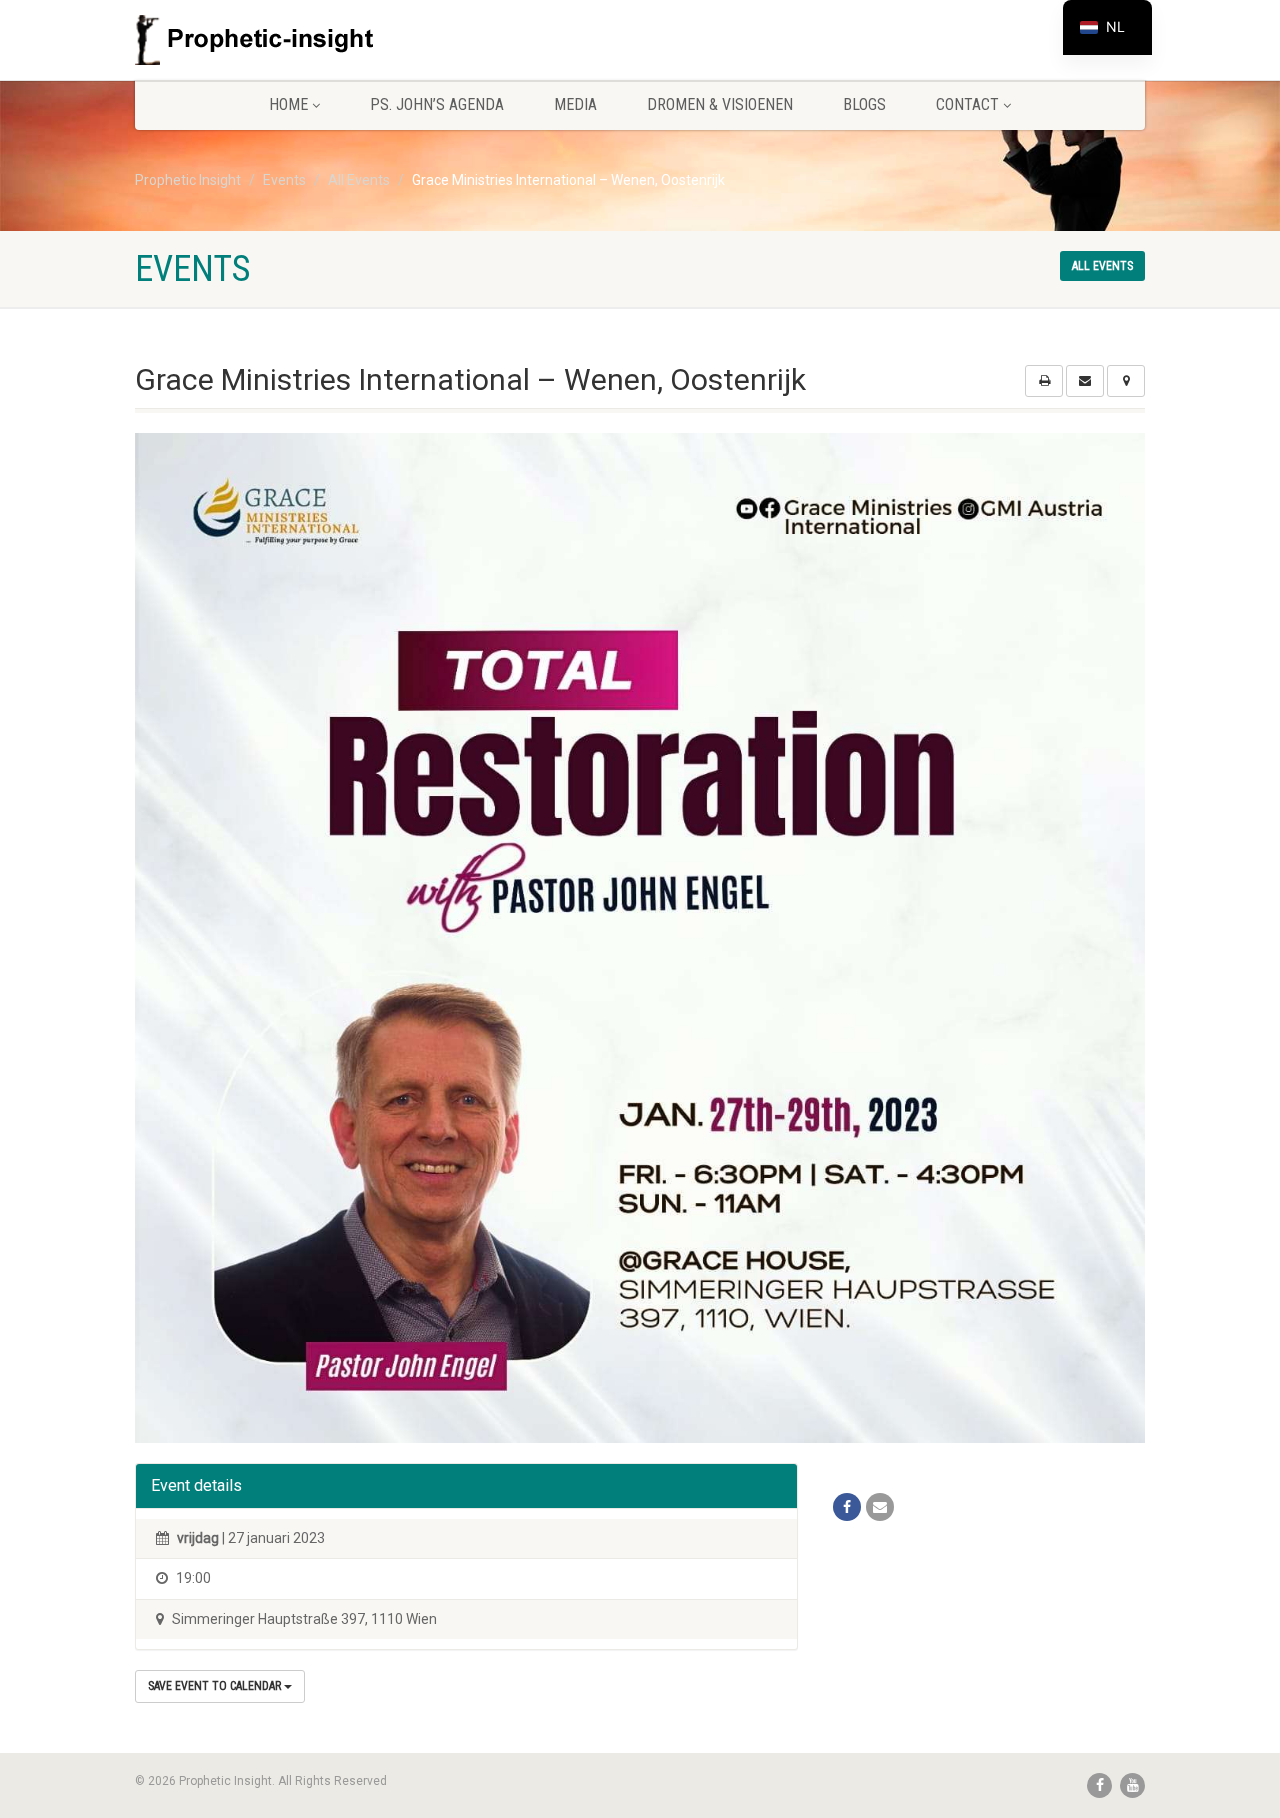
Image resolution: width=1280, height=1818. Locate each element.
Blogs (864, 104)
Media (575, 104)
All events (1102, 266)
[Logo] (293, 40)
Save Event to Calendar (216, 1686)
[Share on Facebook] (847, 1507)
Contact (967, 104)
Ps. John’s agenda (437, 104)
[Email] (880, 1507)
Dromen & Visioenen (720, 104)
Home (288, 104)
